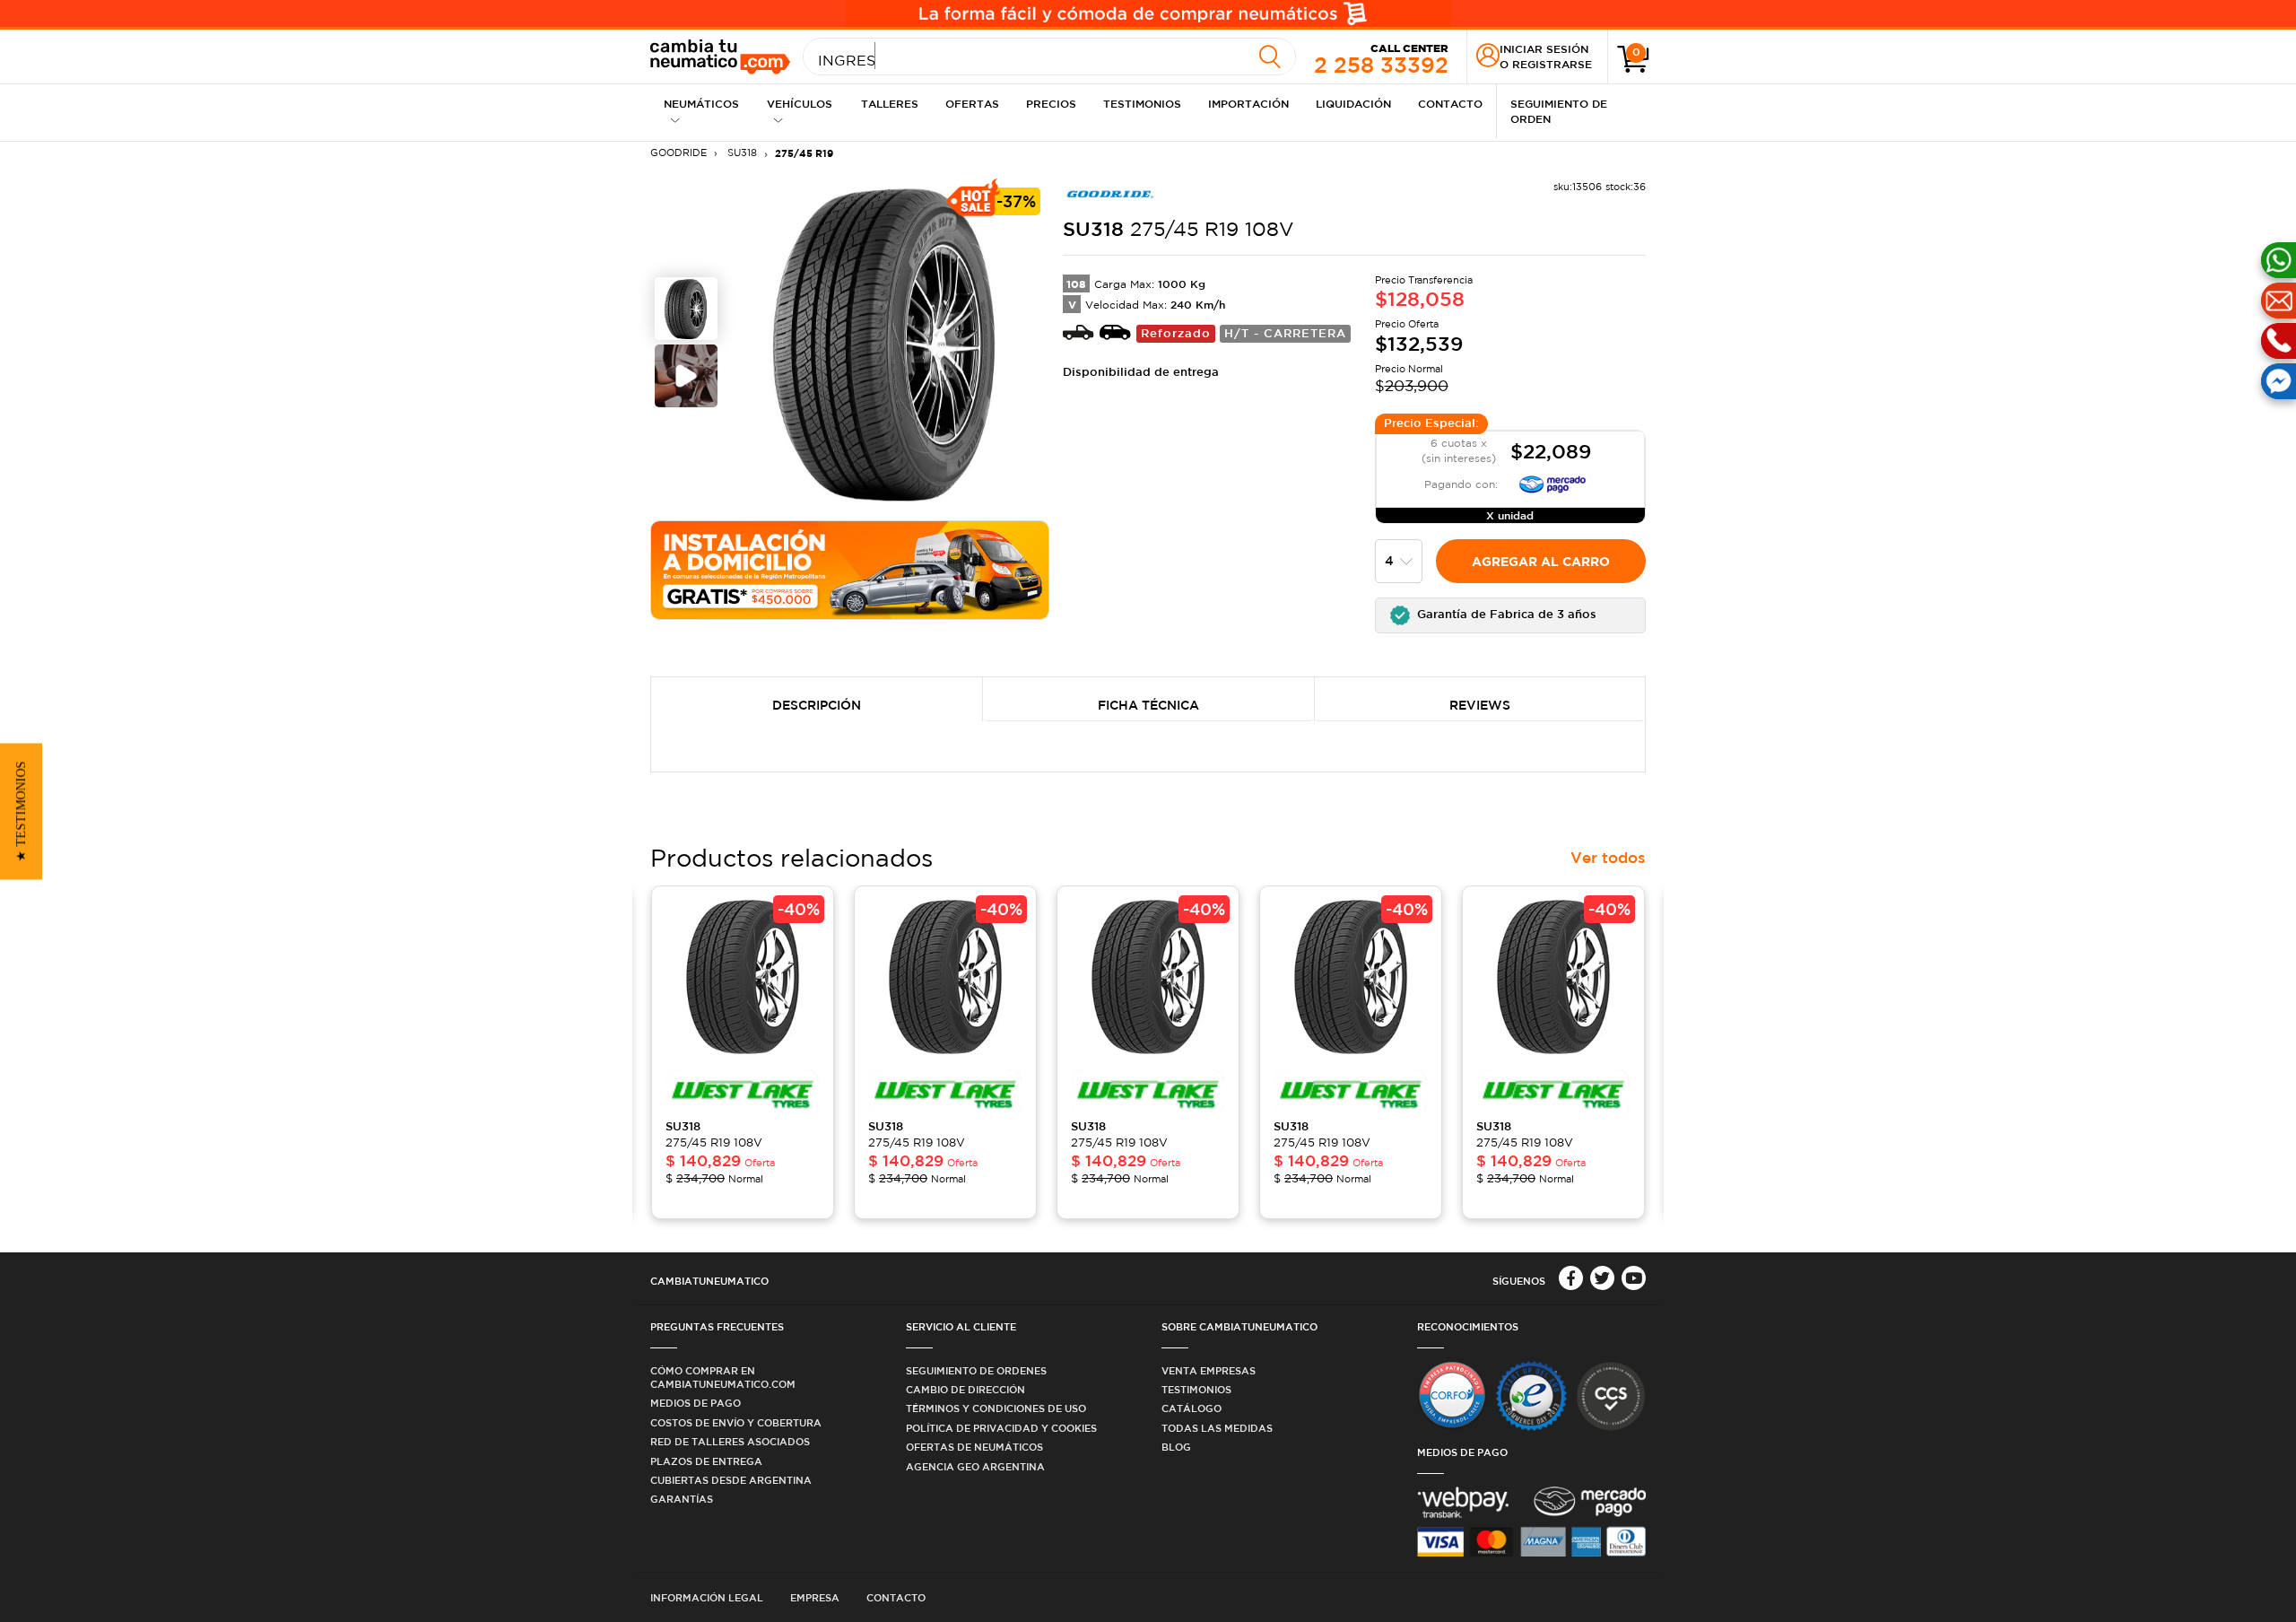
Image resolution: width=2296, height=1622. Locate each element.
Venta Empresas (1209, 1370)
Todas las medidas (1217, 1428)
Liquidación (1353, 103)
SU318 (741, 153)
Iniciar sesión (1544, 48)
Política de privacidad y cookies (1001, 1428)
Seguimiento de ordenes (976, 1370)
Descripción (817, 705)
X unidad (1510, 515)
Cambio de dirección (965, 1389)
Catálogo (1191, 1408)
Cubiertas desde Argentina (731, 1480)
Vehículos (800, 103)
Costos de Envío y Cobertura (736, 1422)
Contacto (1450, 103)
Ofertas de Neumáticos (974, 1447)
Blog (1176, 1447)
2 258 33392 (1381, 59)
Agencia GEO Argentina (975, 1466)
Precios (1051, 103)
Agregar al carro (1541, 561)
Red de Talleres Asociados (730, 1441)
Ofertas (972, 103)
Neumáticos (701, 103)
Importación (1248, 103)
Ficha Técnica (1148, 705)
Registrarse (1552, 64)
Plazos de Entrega (706, 1461)
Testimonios (1142, 103)
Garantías (682, 1499)
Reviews (1480, 705)
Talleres (890, 103)
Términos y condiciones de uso (996, 1408)
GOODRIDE (678, 153)
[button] (1511, 615)
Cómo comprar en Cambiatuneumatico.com (723, 1377)
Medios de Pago (696, 1403)
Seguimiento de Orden (1559, 111)
